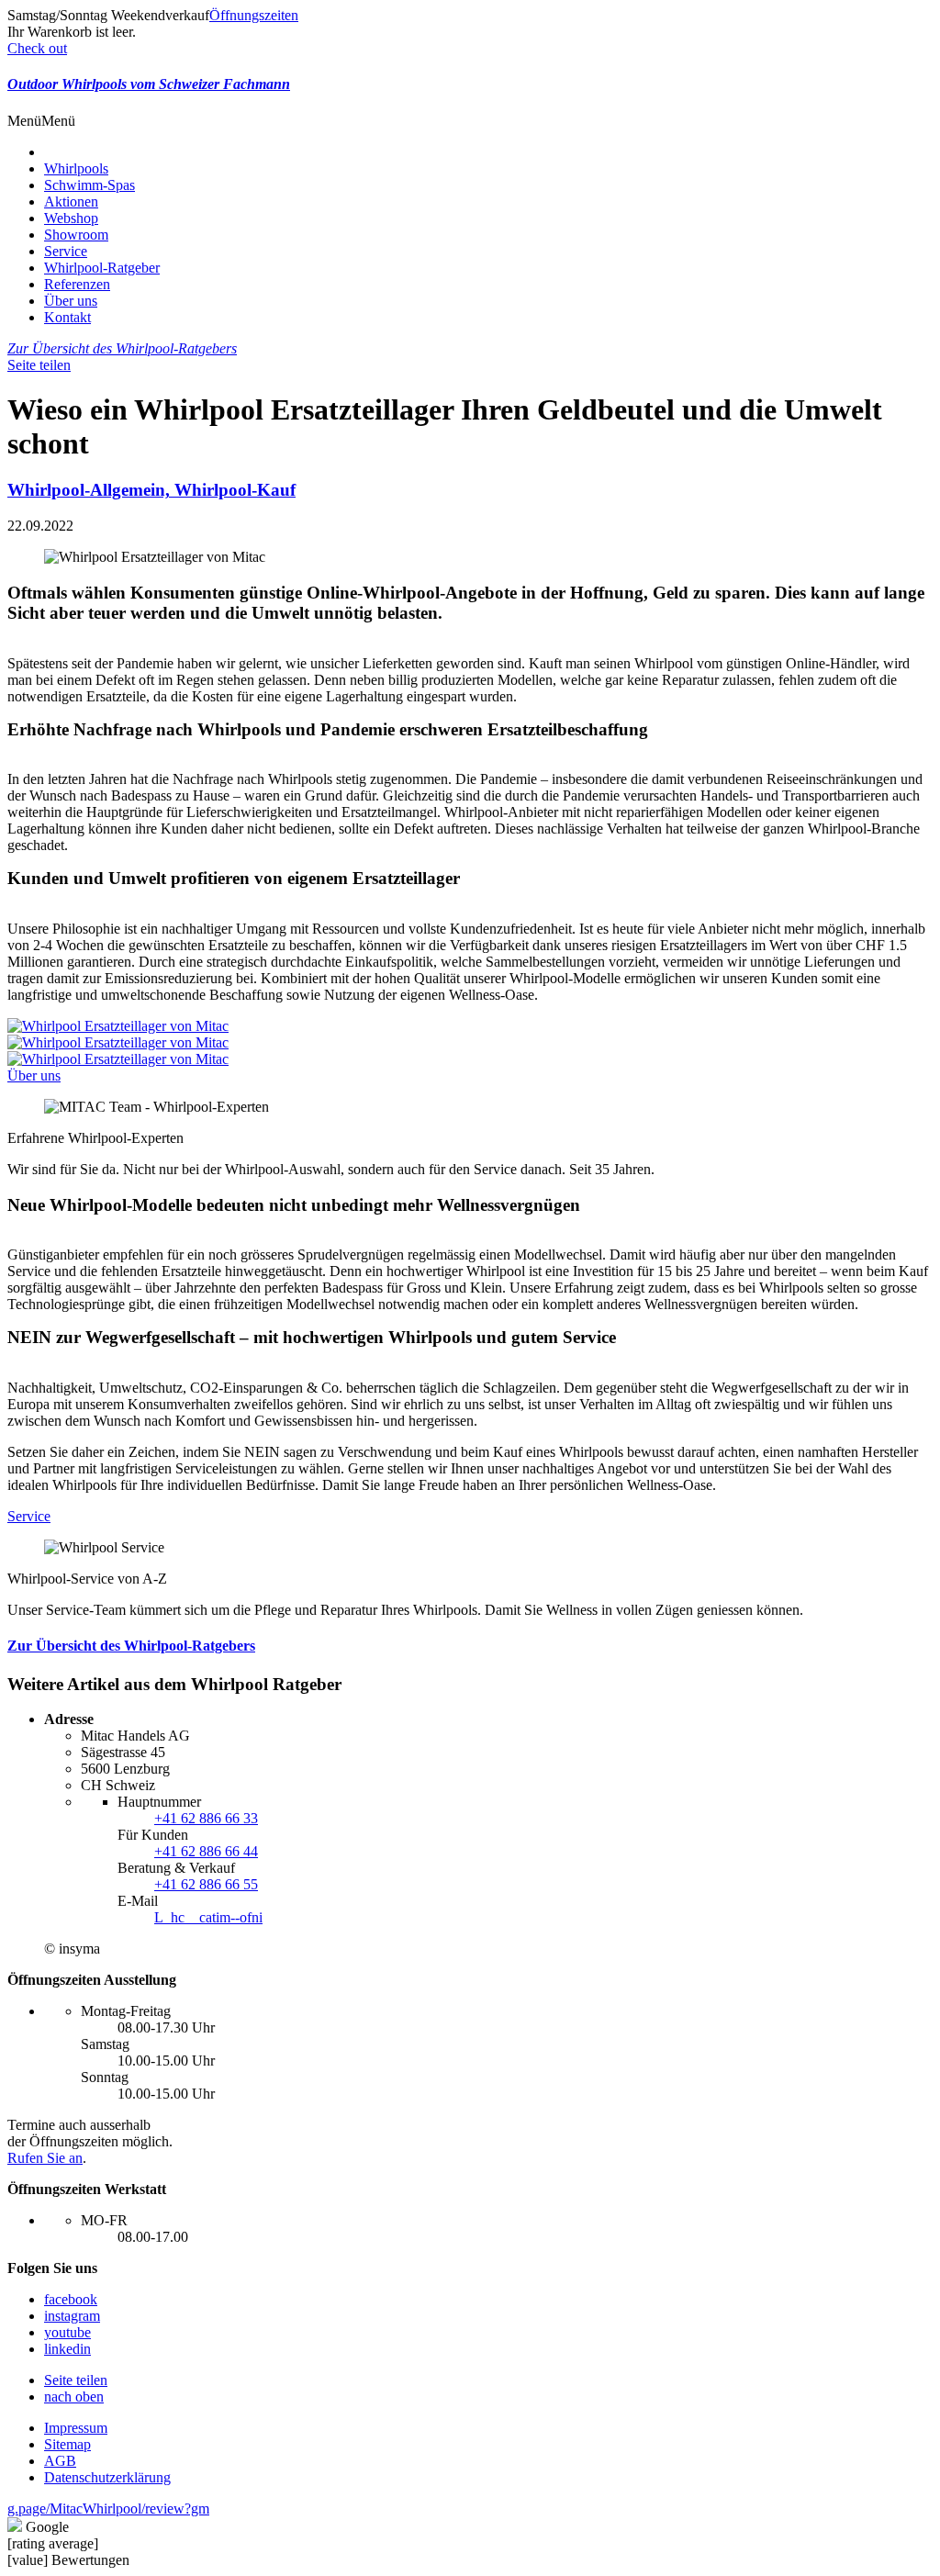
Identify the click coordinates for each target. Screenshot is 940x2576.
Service (66, 251)
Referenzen (77, 284)
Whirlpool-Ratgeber (102, 268)
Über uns (71, 301)
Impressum (76, 2428)
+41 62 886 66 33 (206, 1818)
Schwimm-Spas (90, 185)
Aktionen (71, 202)
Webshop (71, 218)
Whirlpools (76, 168)
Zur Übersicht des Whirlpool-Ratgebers (122, 348)
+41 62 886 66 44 (206, 1851)
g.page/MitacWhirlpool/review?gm (108, 2509)
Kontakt (67, 317)
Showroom (76, 235)
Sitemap (67, 2444)
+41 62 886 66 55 (206, 1884)
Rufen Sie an (45, 2158)
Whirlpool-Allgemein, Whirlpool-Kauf (151, 490)
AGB (60, 2461)
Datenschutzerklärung (107, 2477)
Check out (37, 48)
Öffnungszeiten (254, 15)
